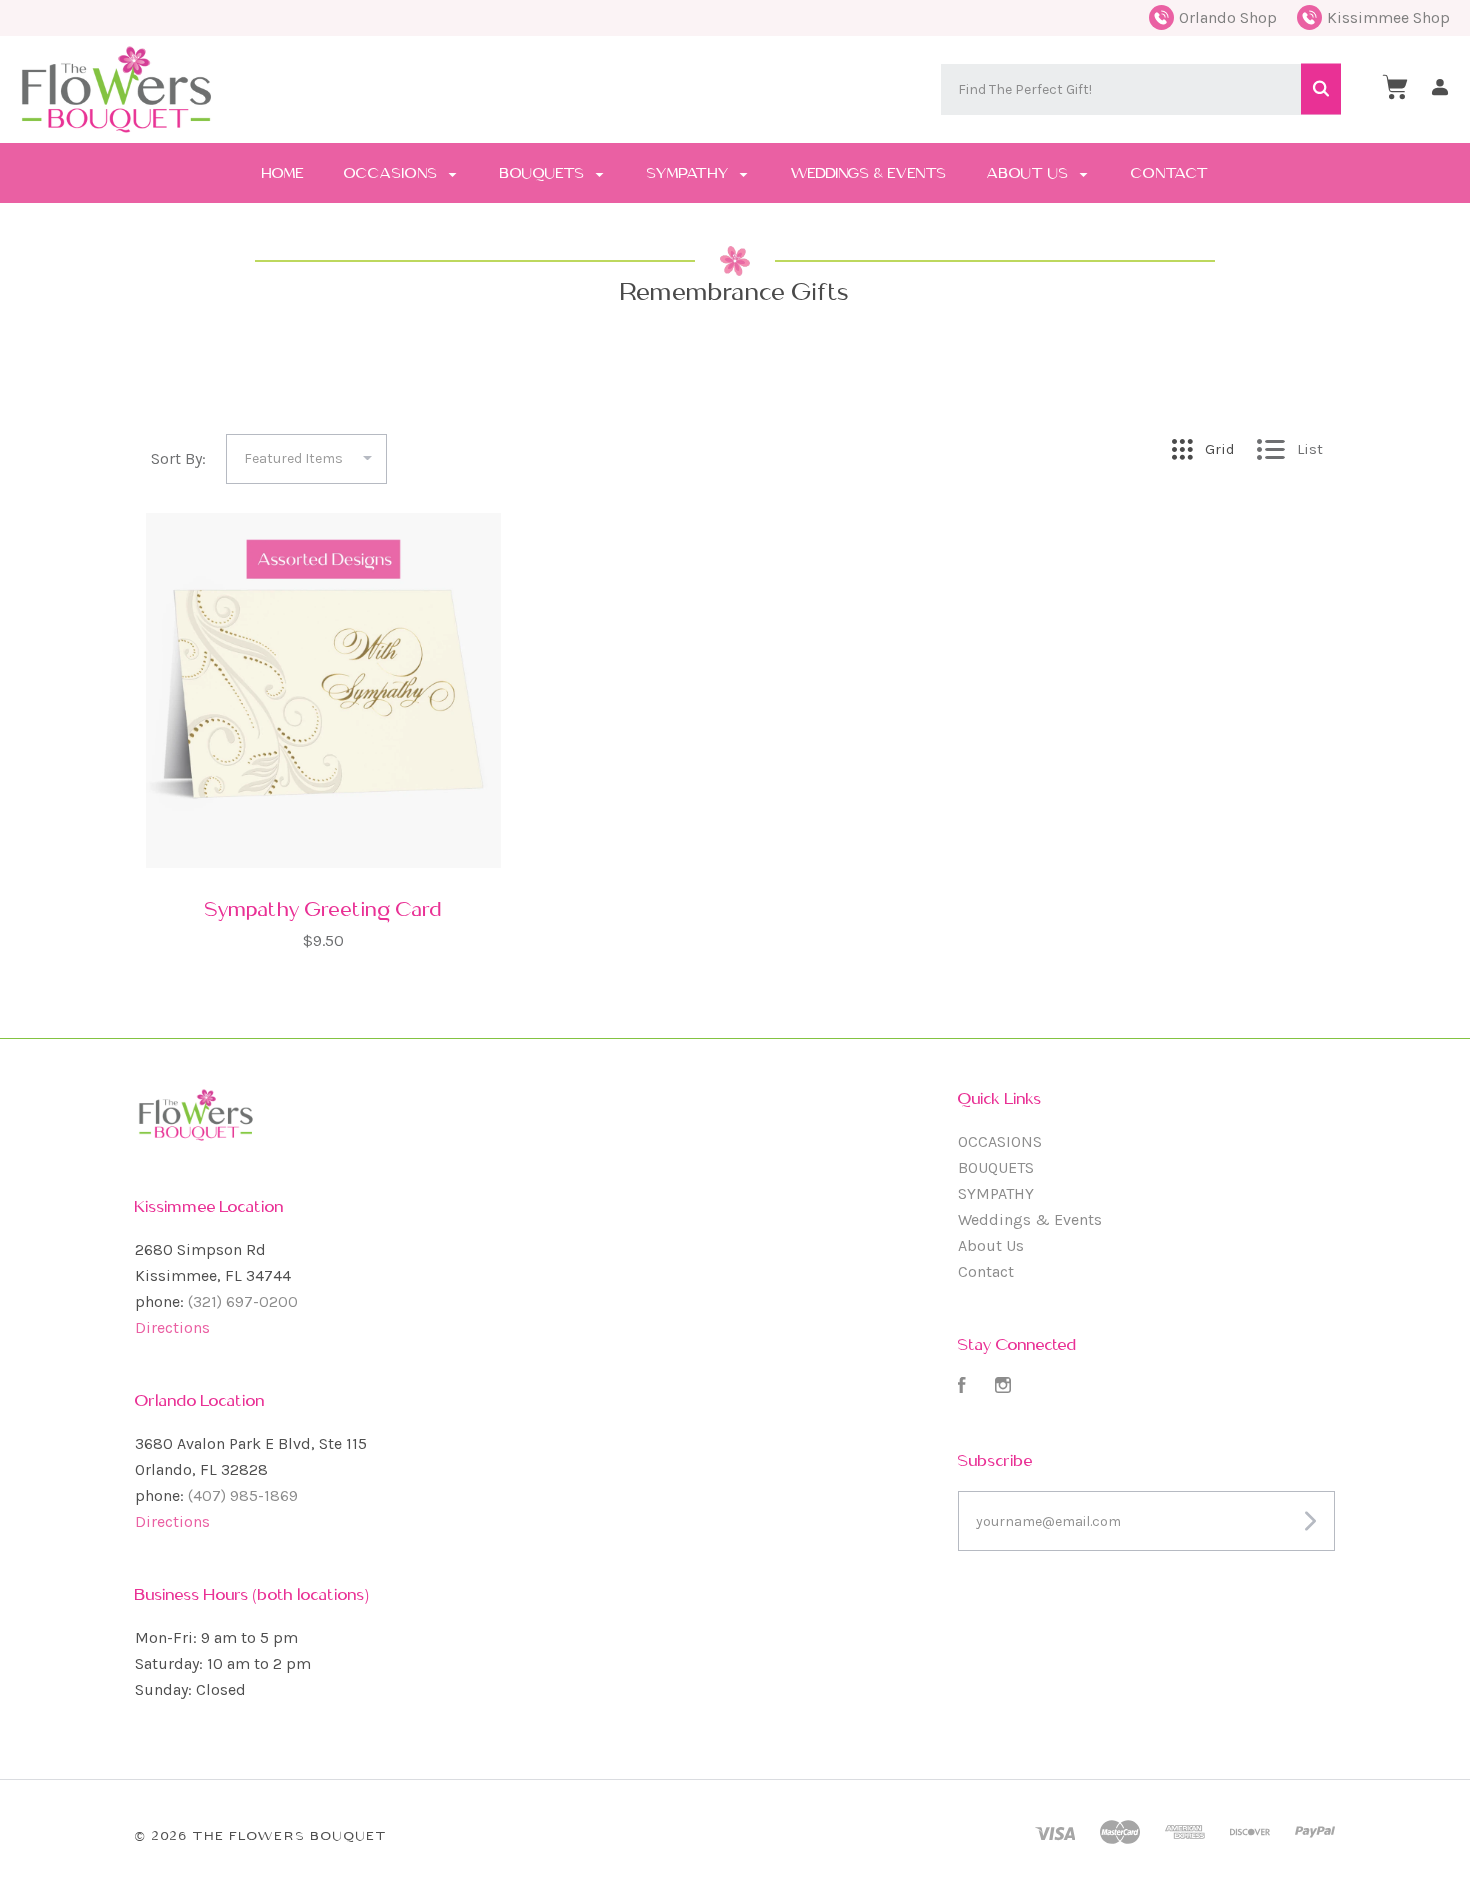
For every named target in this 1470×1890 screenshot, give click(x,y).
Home (283, 173)
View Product (323, 806)
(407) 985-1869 (243, 1495)
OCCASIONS (393, 173)
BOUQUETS (544, 173)
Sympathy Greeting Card (323, 908)
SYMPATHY (690, 173)
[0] (1395, 87)
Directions (172, 1327)
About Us (1030, 173)
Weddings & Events (869, 173)
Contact (1170, 173)
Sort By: (178, 458)
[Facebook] (962, 1387)
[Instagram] (1003, 1387)
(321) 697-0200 (243, 1301)
